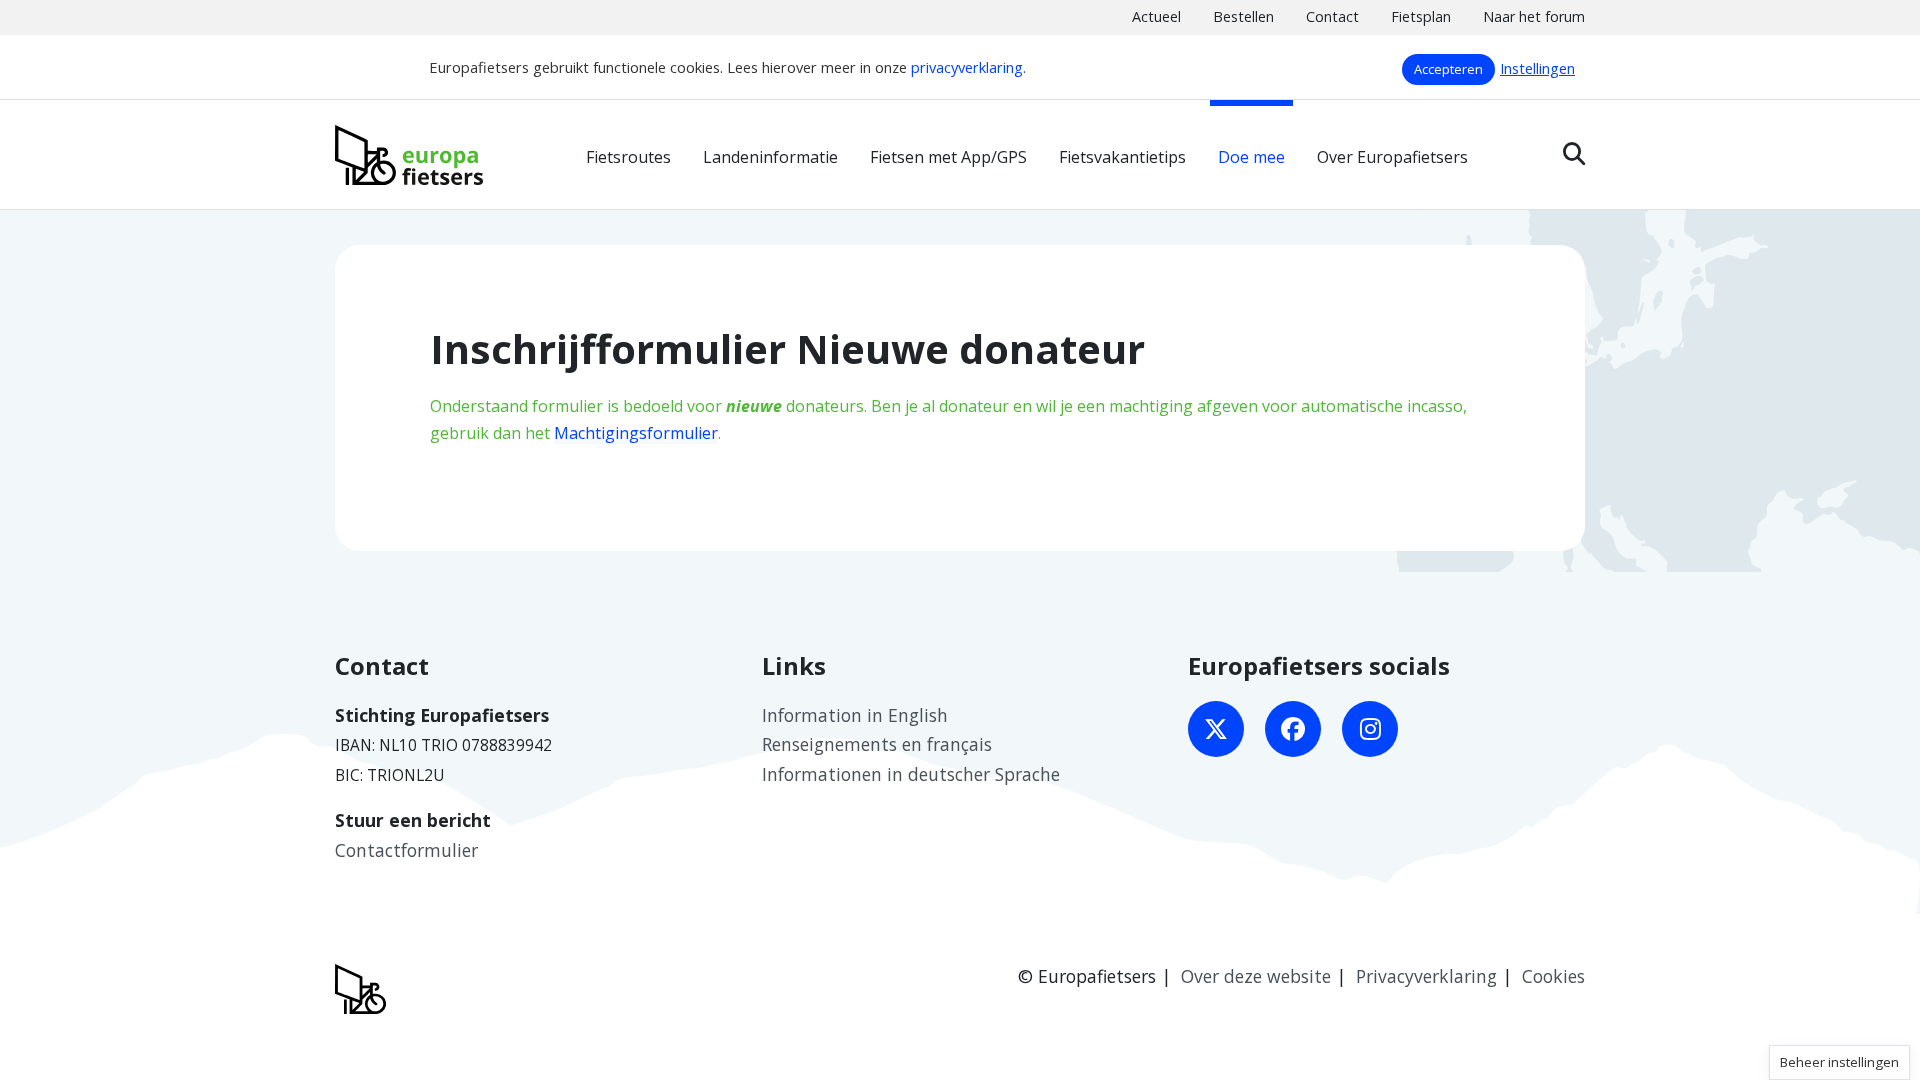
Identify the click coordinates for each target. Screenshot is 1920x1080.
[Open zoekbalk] (1574, 154)
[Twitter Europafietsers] (1216, 729)
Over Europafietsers (1392, 157)
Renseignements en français (877, 744)
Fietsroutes (628, 157)
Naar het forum (1534, 16)
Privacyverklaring (1426, 976)
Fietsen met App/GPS (948, 157)
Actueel (1156, 16)
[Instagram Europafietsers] (1370, 729)
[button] (1839, 1062)
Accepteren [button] (1448, 69)
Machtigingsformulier (636, 433)
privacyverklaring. (968, 67)
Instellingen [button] (1537, 68)
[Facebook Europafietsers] (1293, 729)
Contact (1332, 16)
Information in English (855, 715)
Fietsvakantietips (1122, 157)
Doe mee (1251, 157)
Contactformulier (406, 850)
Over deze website (1256, 976)
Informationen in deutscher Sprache (911, 774)
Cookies (1553, 976)
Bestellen (1243, 16)
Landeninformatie (770, 157)
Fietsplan (1421, 16)
